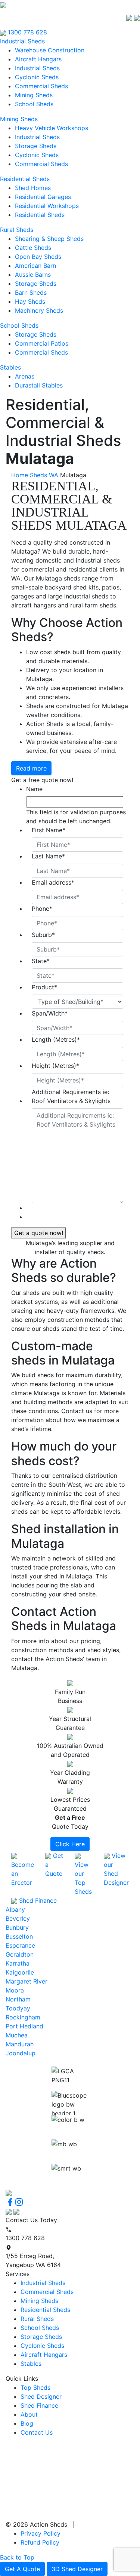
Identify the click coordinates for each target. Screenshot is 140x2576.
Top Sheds (35, 2387)
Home (20, 475)
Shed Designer (41, 2396)
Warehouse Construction (50, 50)
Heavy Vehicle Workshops (52, 128)
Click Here (70, 1844)
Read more (31, 768)
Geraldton (20, 1954)
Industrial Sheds (22, 41)
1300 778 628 (27, 32)
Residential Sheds (25, 179)
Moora (15, 1990)
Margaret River (27, 1981)
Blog (27, 2423)
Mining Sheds (34, 95)
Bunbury (17, 1927)
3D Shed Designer (77, 2569)
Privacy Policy (41, 2533)
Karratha (18, 1963)
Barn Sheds (31, 292)
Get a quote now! (39, 1233)
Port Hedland (24, 2026)
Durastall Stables (39, 385)
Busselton (19, 1936)
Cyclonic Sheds (37, 77)
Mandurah (20, 2044)
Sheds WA (44, 475)
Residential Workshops (47, 206)
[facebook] (10, 2202)
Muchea (17, 2035)
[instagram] (19, 2202)
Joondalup (21, 2053)
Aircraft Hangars (38, 59)
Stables (10, 367)
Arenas (25, 376)
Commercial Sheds (41, 86)
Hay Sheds (30, 301)
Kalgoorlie (20, 1972)
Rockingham (23, 2017)
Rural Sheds (17, 230)
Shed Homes (33, 188)
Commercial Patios (42, 343)
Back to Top (17, 2557)
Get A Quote (22, 2569)
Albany (15, 1909)
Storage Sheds (36, 146)
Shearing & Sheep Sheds (49, 239)
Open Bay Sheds (38, 257)
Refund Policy (40, 2542)
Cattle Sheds (33, 248)
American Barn (35, 266)
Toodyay (18, 2008)
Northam (18, 1999)
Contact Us (37, 2432)
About (29, 2414)
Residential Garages (43, 197)
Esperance (20, 1945)
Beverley (18, 1918)
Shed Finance (39, 2405)
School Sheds (34, 104)
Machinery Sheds (39, 310)
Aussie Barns (33, 275)
